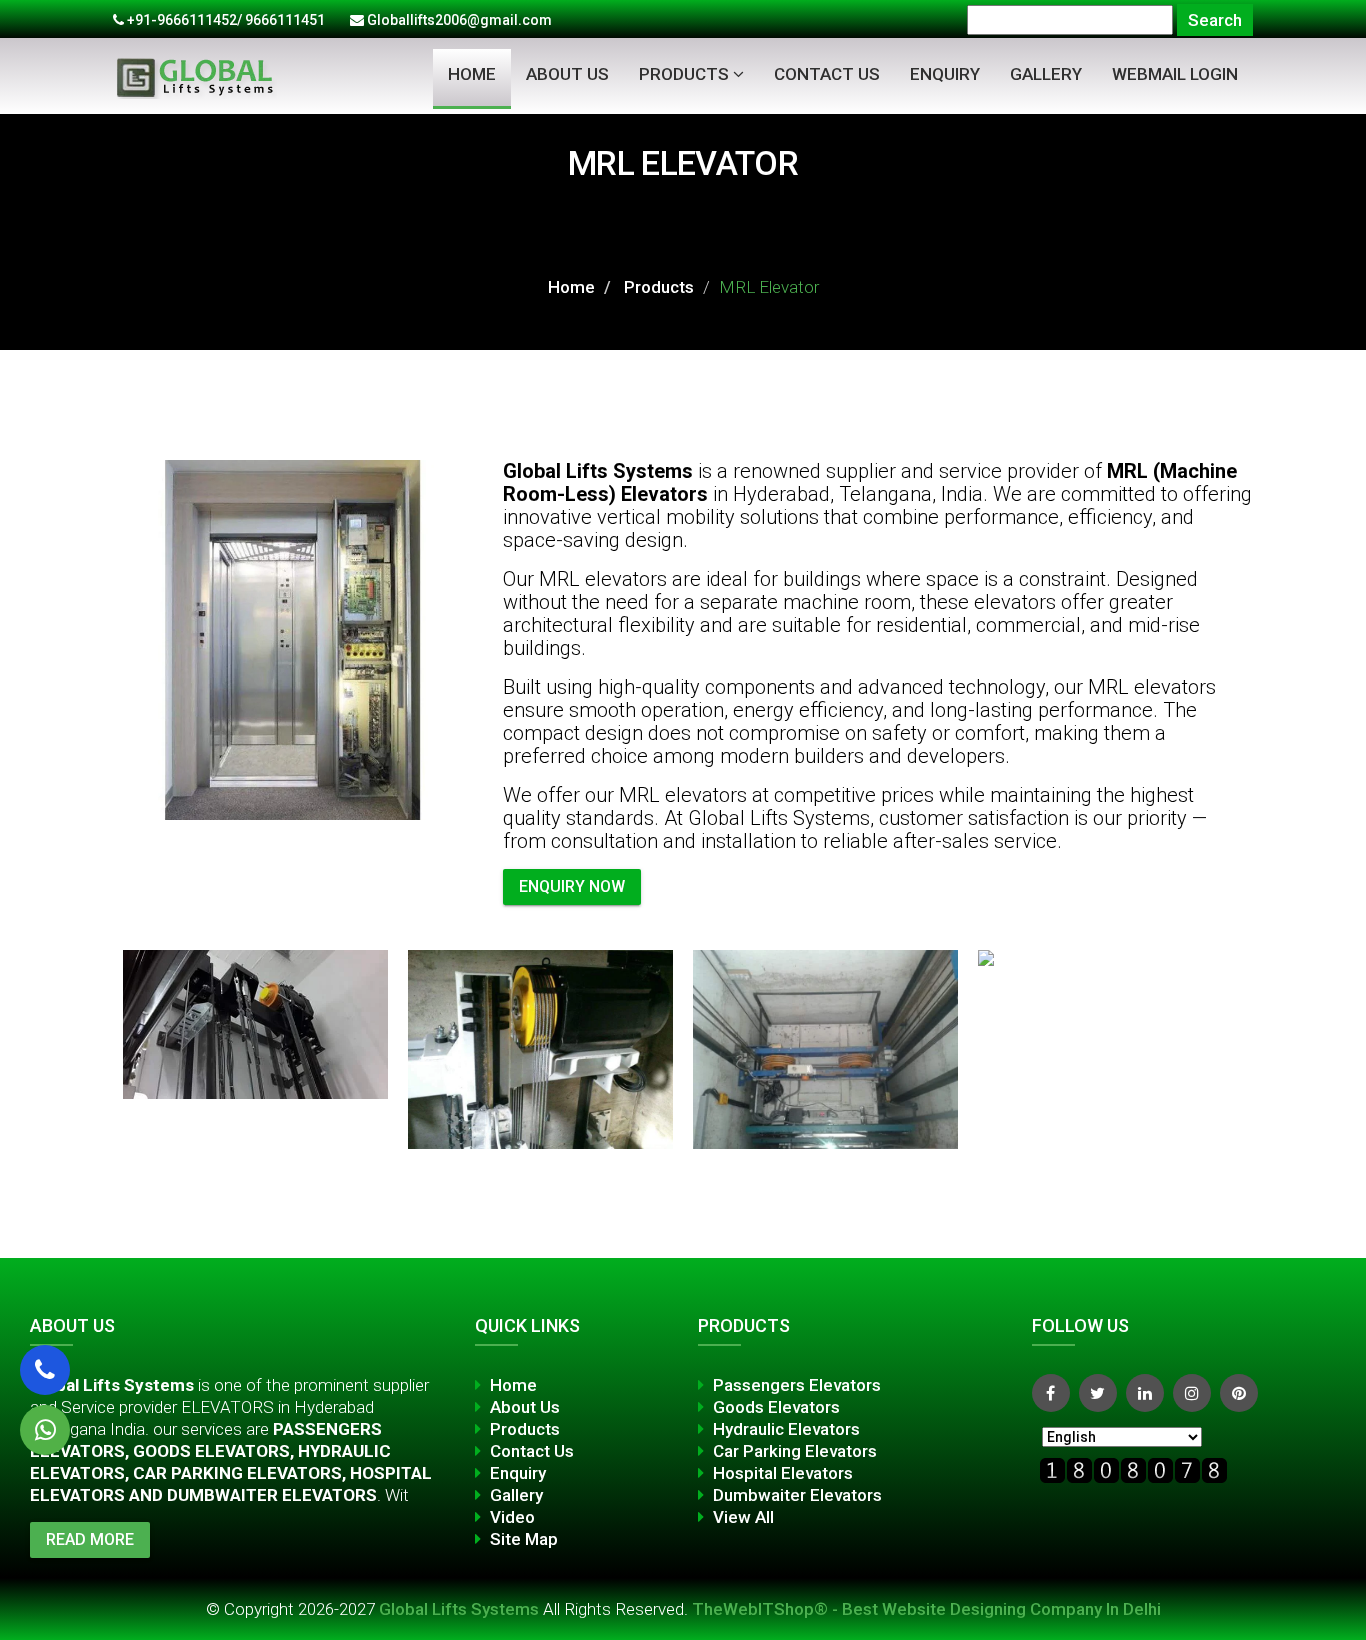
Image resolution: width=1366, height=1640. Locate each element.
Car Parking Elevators (795, 1451)
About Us (567, 74)
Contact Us (827, 74)
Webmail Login (1175, 74)
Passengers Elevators (797, 1385)
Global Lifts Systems (461, 1609)
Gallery (1046, 74)
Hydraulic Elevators (786, 1429)
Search (1215, 20)
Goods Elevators (776, 1407)
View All (743, 1517)
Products (686, 74)
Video (512, 1517)
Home (472, 74)
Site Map (524, 1539)
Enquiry (945, 74)
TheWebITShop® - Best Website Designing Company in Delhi (926, 1609)
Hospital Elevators (783, 1473)
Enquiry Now (572, 886)
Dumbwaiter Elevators (797, 1495)
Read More (90, 1539)
